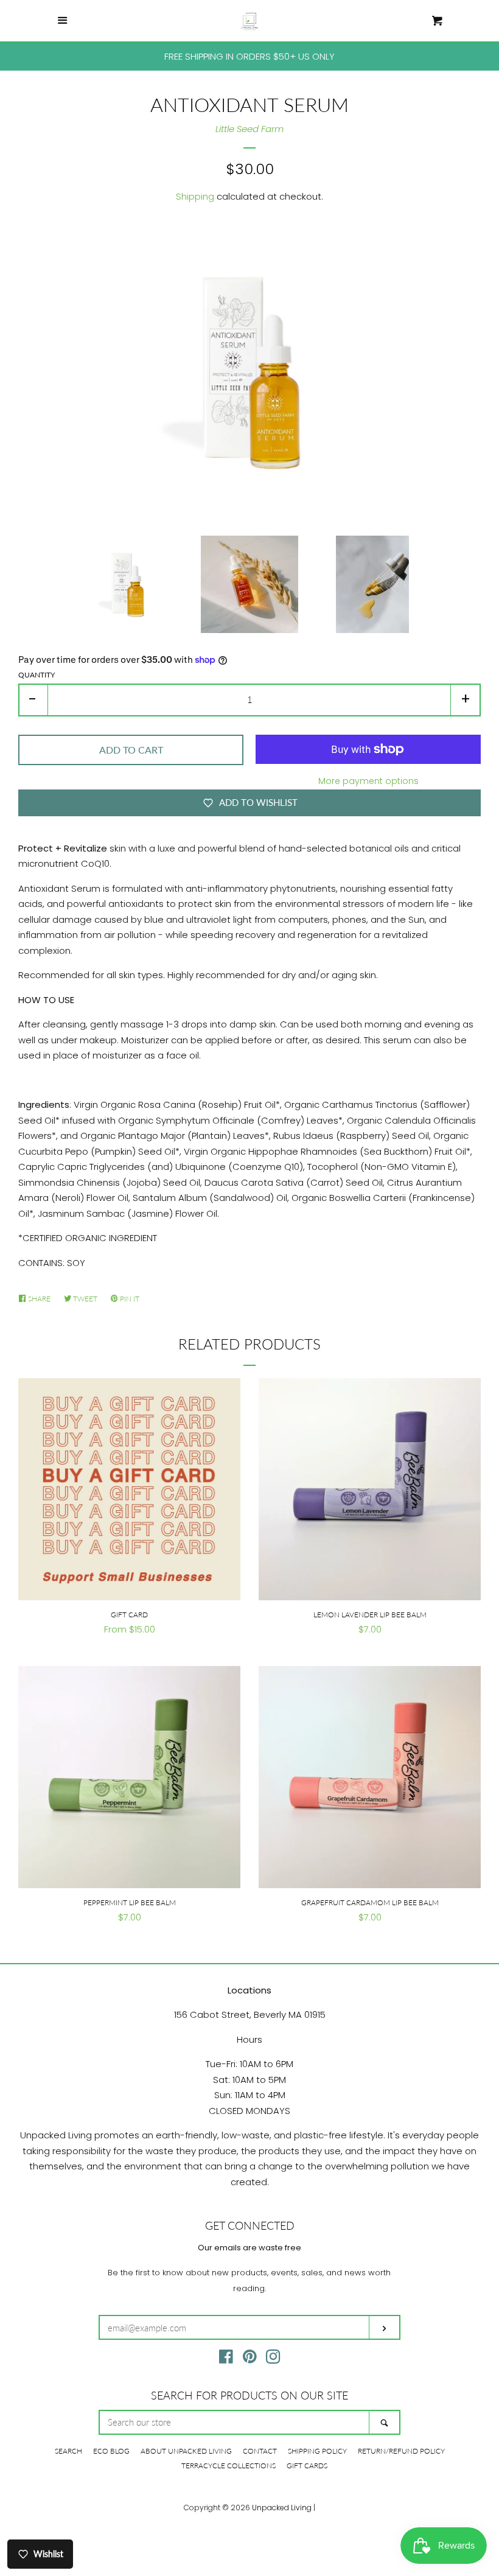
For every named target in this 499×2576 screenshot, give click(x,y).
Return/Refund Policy (401, 2451)
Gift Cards (307, 2466)
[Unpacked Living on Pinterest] (250, 2359)
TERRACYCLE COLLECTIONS (229, 2466)
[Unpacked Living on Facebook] (226, 2359)
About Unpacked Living (186, 2451)
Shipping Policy (317, 2451)
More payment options (368, 781)
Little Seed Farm (249, 129)
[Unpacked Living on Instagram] (273, 2359)
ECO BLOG (111, 2451)
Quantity (37, 675)
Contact (260, 2451)
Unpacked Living (282, 2508)
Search (68, 2451)
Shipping (195, 196)
